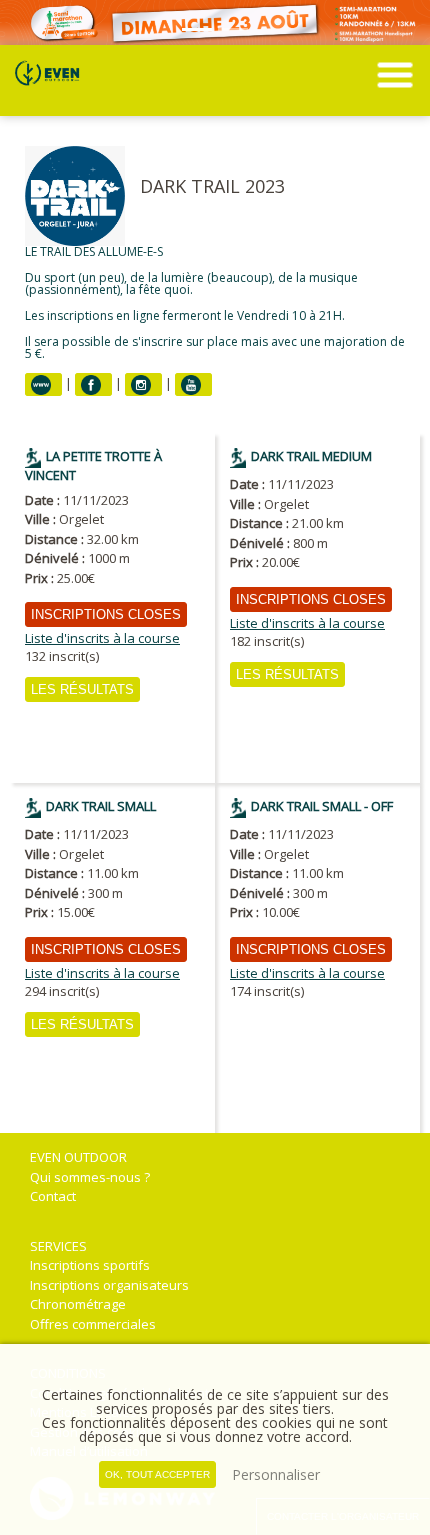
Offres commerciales (93, 1324)
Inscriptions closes (106, 614)
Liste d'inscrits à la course (102, 638)
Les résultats (82, 689)
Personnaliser (276, 1474)
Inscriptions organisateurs (109, 1285)
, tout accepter (157, 1474)
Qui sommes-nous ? (90, 1177)
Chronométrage (78, 1304)
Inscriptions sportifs (90, 1265)
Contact (53, 1196)
